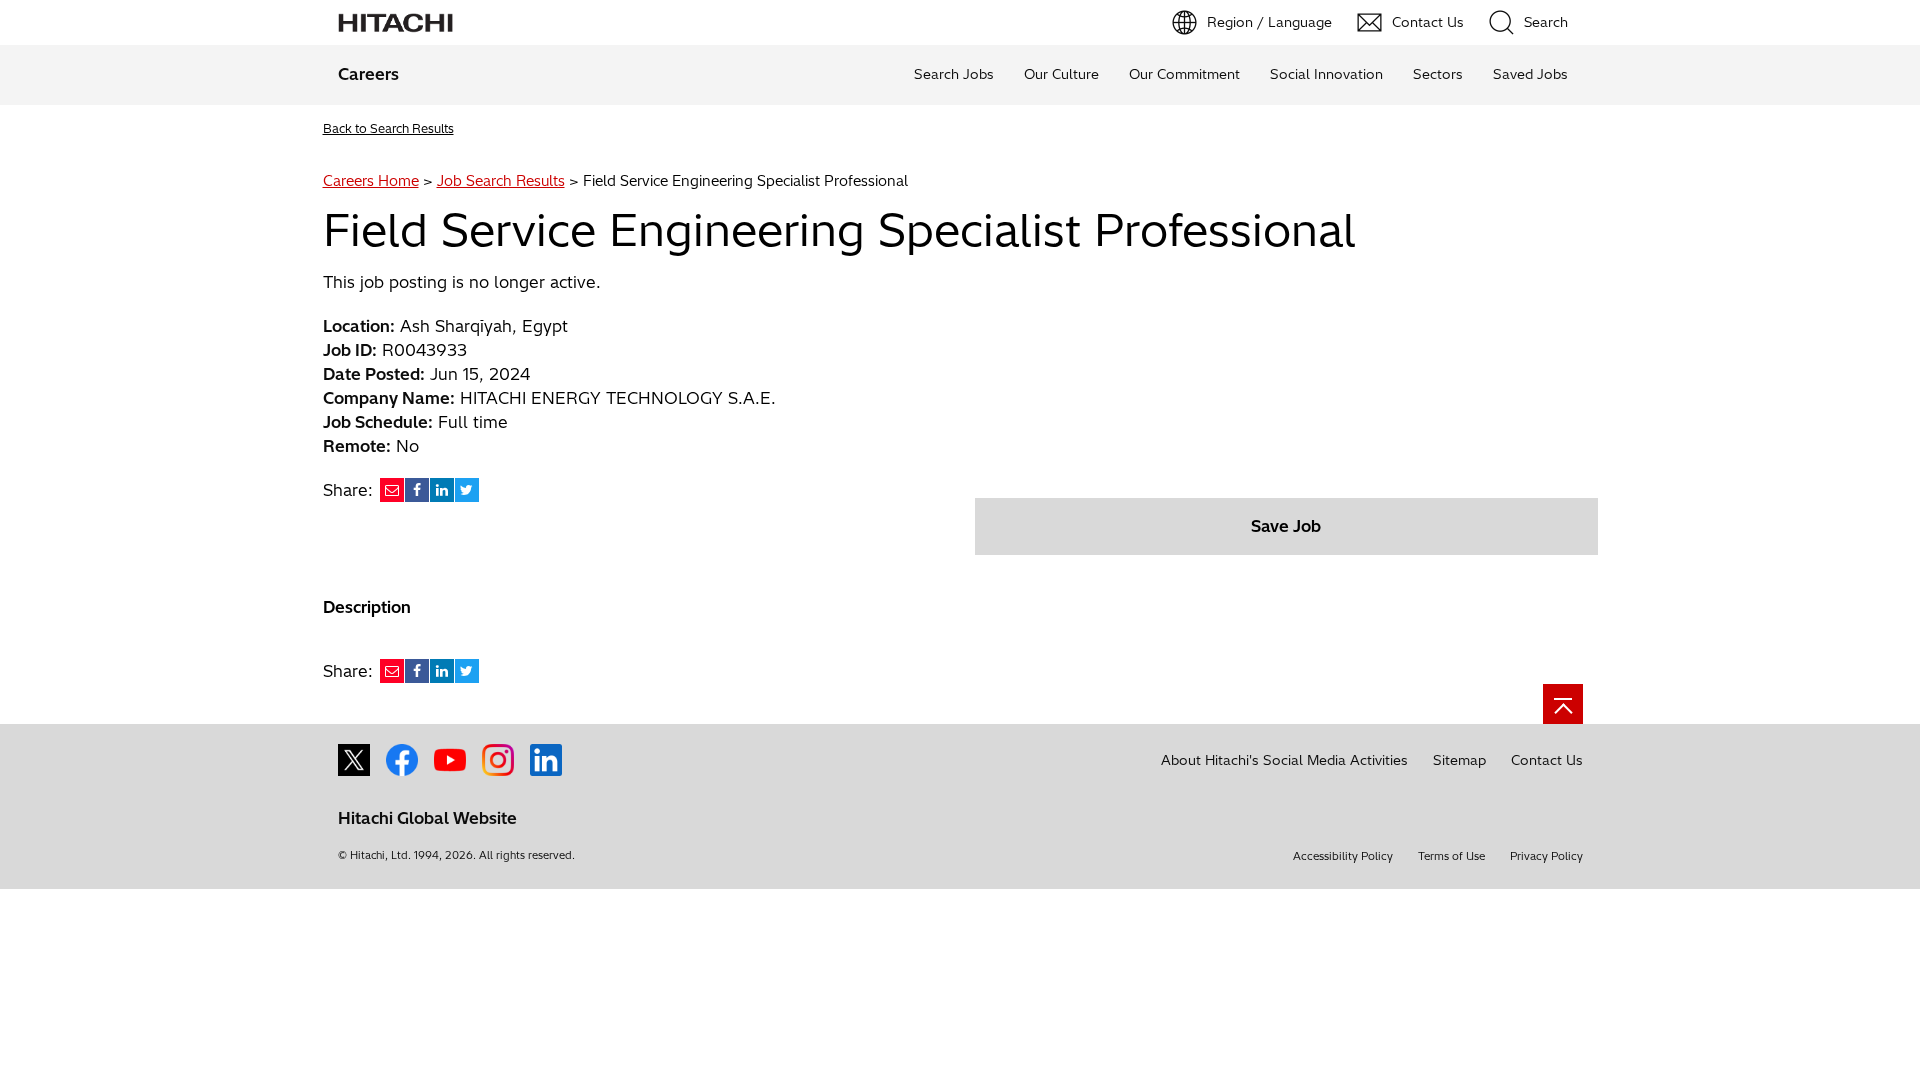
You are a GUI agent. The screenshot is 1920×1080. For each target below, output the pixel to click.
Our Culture (1061, 74)
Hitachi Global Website (427, 818)
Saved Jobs (1530, 74)
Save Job (1286, 526)
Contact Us (1547, 760)
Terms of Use (1451, 856)
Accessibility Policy (1343, 856)
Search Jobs (954, 74)
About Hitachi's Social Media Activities (1284, 760)
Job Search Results (501, 181)
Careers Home (371, 181)
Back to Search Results (388, 128)
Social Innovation (1326, 74)
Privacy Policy (1546, 856)
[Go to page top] (1563, 704)
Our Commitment (1184, 74)
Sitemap (1459, 760)
